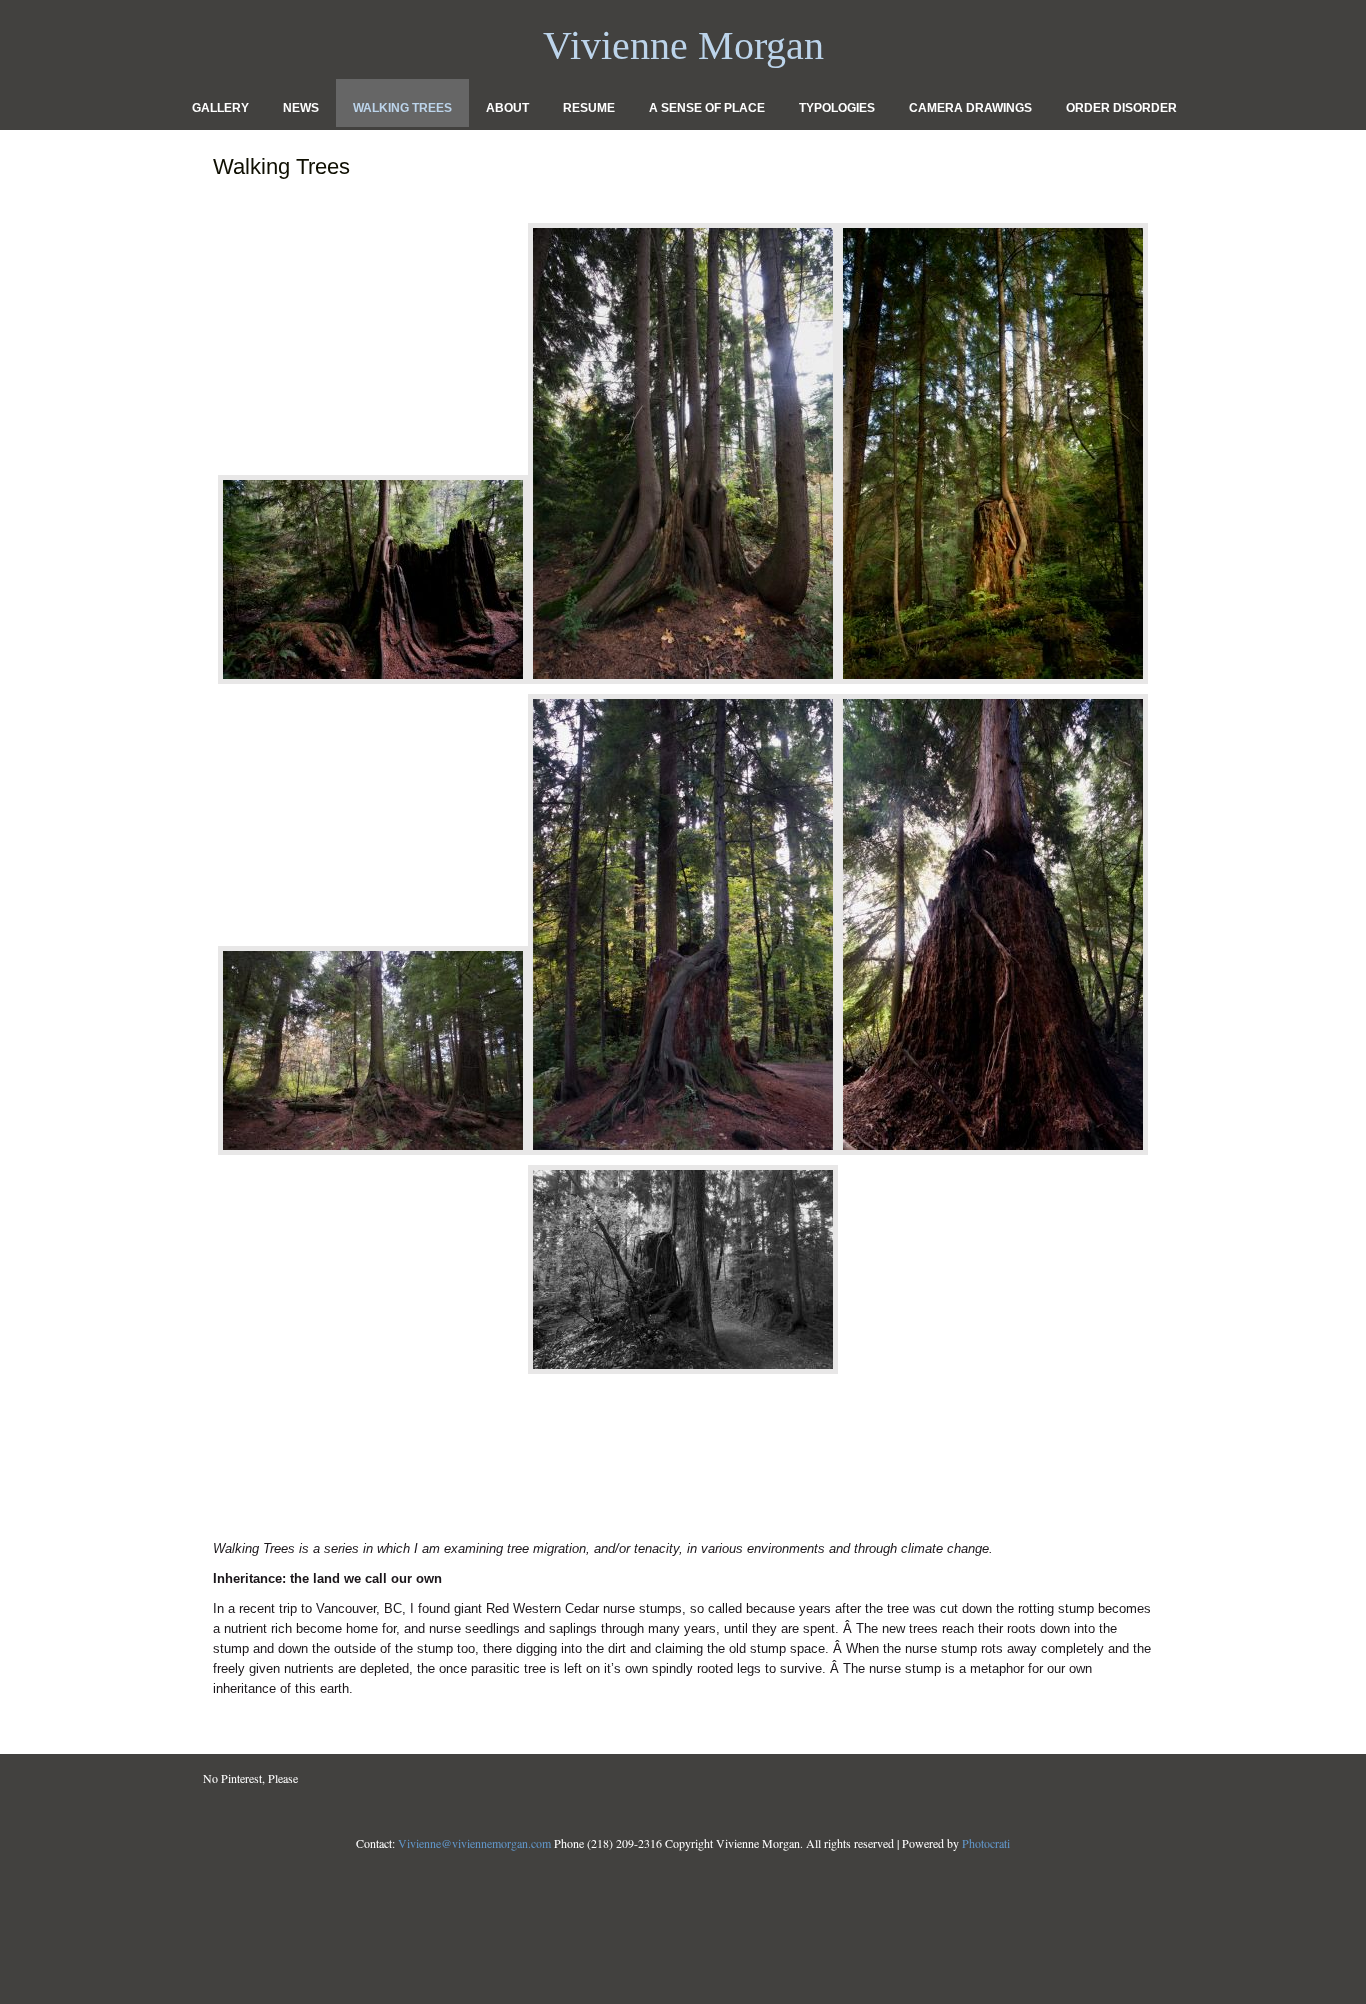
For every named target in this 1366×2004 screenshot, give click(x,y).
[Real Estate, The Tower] (993, 684)
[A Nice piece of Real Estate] (373, 1155)
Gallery (220, 108)
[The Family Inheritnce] (683, 684)
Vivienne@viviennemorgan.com (474, 1843)
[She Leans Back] (683, 1155)
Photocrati (986, 1843)
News (301, 108)
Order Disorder (1121, 108)
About (507, 108)
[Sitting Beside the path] (683, 1374)
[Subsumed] (993, 1155)
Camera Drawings (970, 108)
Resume (589, 108)
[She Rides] (373, 684)
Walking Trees (402, 108)
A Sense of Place (707, 108)
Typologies (837, 108)
